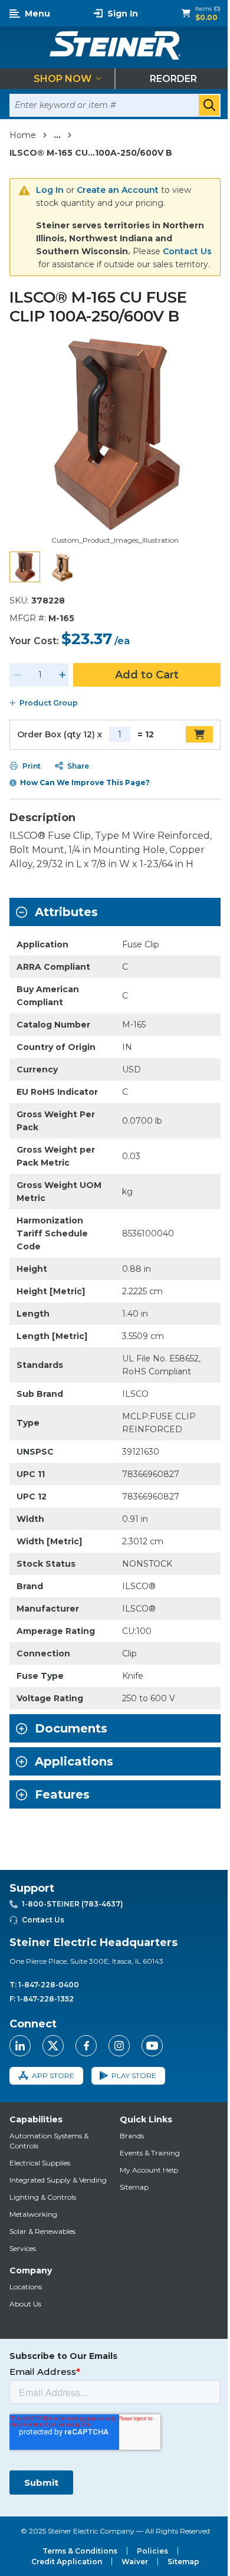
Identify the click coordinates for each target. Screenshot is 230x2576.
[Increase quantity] (63, 675)
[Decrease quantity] (18, 675)
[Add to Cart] (199, 734)
